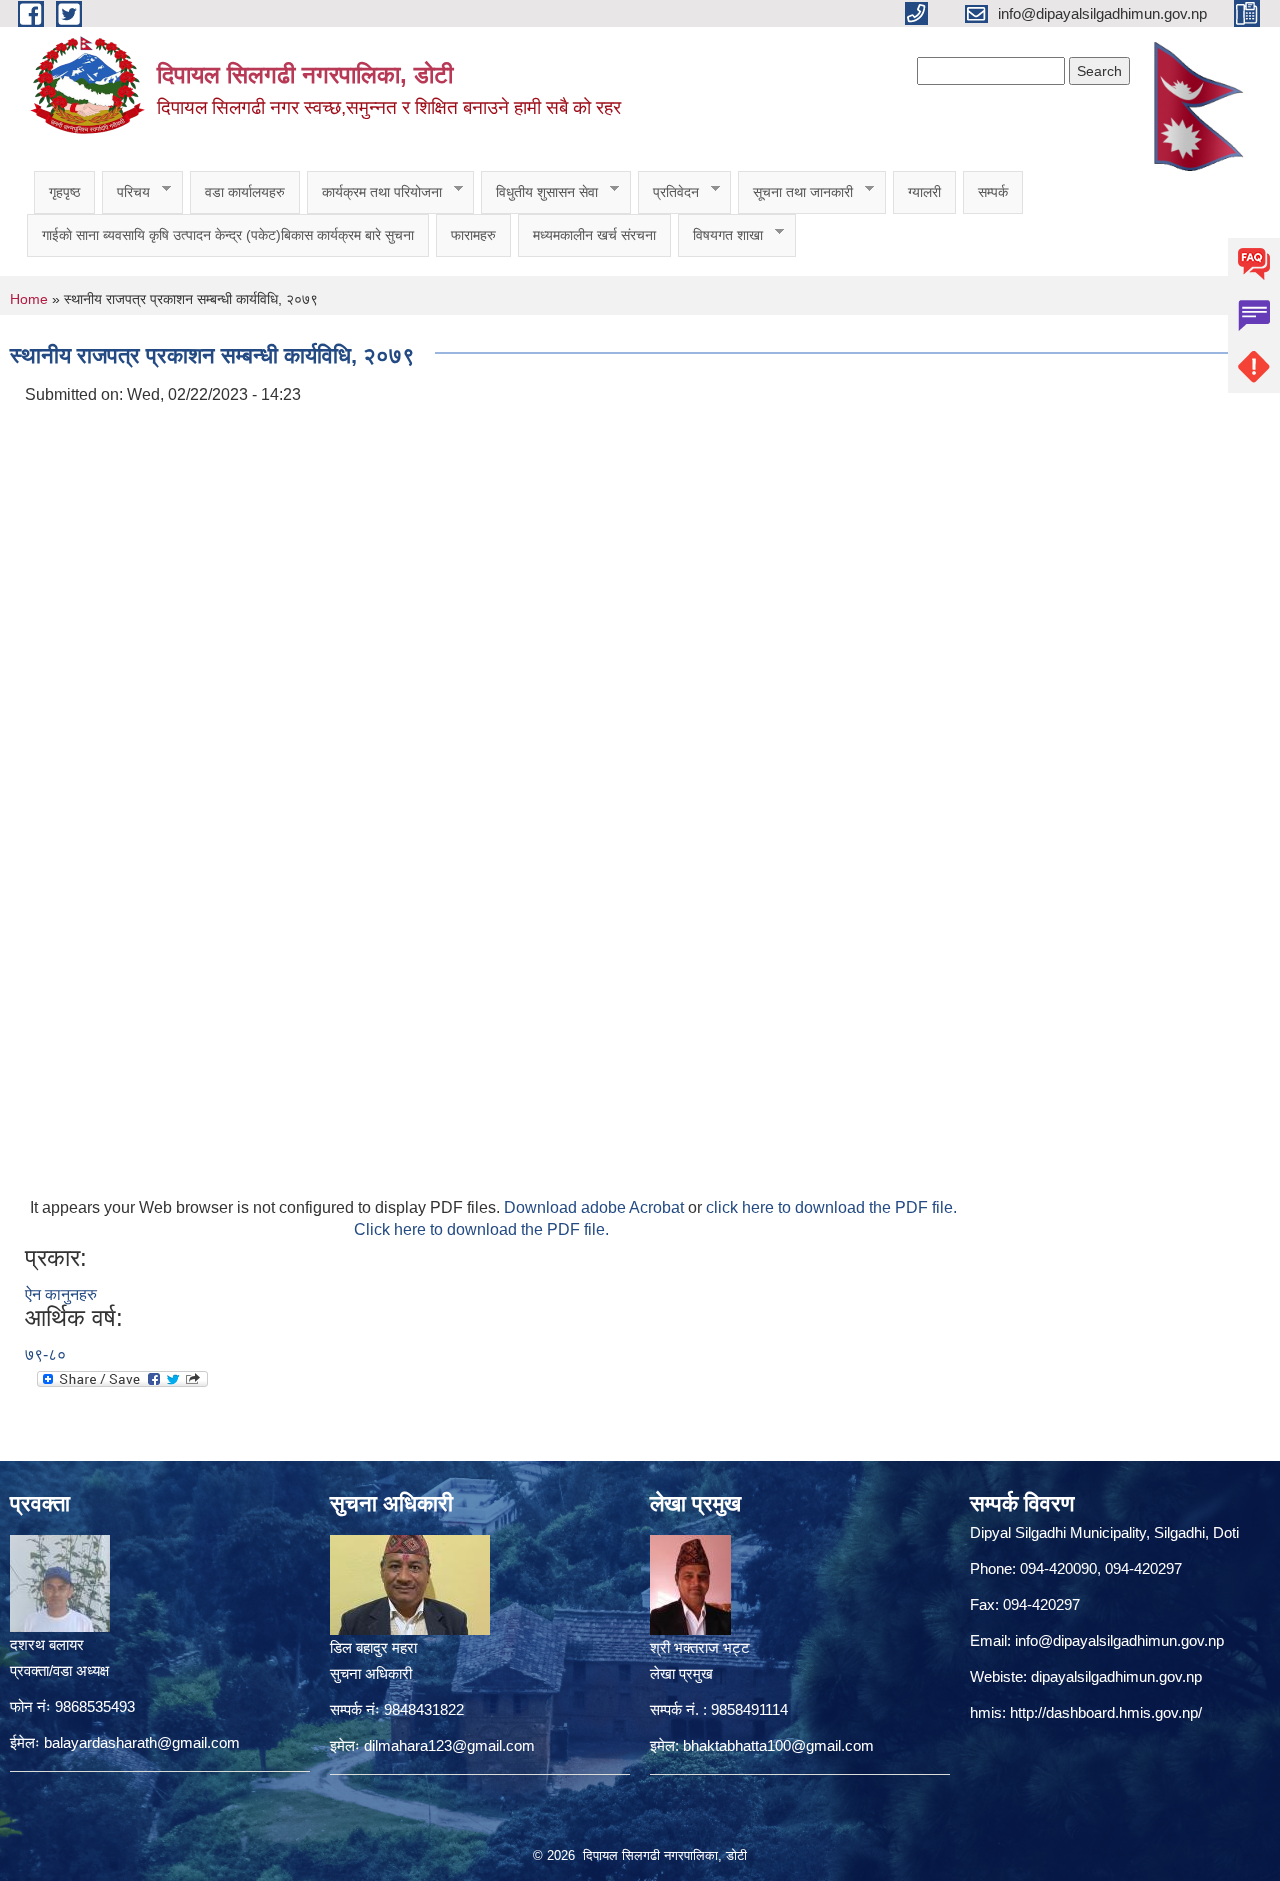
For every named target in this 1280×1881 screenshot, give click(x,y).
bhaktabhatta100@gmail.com (778, 1745)
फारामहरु (473, 235)
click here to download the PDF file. (831, 1207)
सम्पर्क (993, 192)
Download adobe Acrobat (596, 1207)
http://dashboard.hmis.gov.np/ (1106, 1712)
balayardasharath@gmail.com (142, 1742)
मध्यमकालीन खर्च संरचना (594, 235)
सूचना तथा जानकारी (795, 192)
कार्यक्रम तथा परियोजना (374, 192)
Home (29, 299)
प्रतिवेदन (668, 192)
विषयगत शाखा (720, 235)
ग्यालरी (924, 192)
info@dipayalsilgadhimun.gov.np (1119, 1640)
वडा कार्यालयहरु (245, 192)
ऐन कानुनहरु (61, 1294)
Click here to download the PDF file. (481, 1229)
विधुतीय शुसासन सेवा (539, 192)
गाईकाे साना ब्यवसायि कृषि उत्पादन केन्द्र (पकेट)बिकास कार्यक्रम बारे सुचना (228, 235)
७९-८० (45, 1354)
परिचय (126, 192)
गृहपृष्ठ (64, 192)
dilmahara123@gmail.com (449, 1745)
